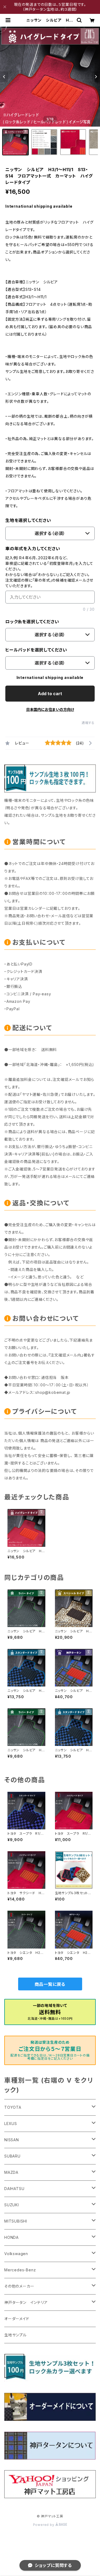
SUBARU (12, 2156)
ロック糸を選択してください (32, 622)
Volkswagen (16, 2254)
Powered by (44, 2525)
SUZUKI (12, 2205)
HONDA (11, 2237)
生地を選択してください (28, 520)
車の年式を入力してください (33, 549)
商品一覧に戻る (50, 1984)
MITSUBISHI (16, 2221)
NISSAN (12, 2140)
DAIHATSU (14, 2189)
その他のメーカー (19, 2286)
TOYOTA (13, 2107)
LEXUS (11, 2124)
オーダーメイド (17, 2319)
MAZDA (11, 2172)
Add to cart (50, 694)
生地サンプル (15, 2335)
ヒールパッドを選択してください (36, 650)
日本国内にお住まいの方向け (50, 709)
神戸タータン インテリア (26, 2302)
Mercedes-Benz (20, 2270)
